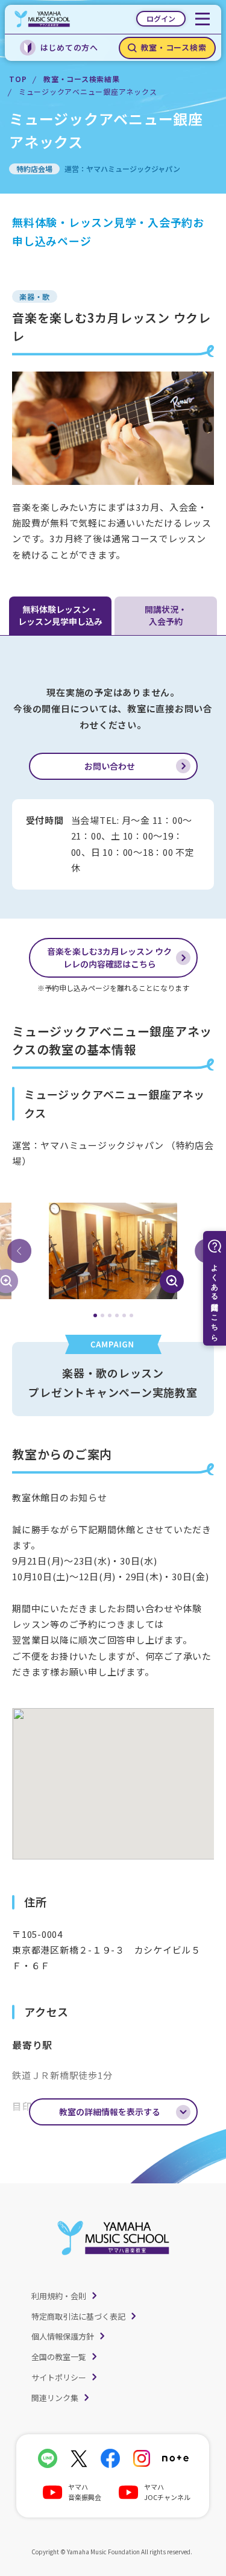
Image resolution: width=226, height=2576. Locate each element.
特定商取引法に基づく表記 (78, 2316)
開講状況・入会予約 (166, 615)
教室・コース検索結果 (82, 79)
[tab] (95, 1315)
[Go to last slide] (19, 1251)
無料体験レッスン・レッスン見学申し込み (60, 615)
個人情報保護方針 (63, 2336)
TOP (18, 79)
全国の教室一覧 (59, 2357)
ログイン (161, 18)
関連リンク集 (55, 2398)
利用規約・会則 (59, 2296)
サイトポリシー (59, 2377)
